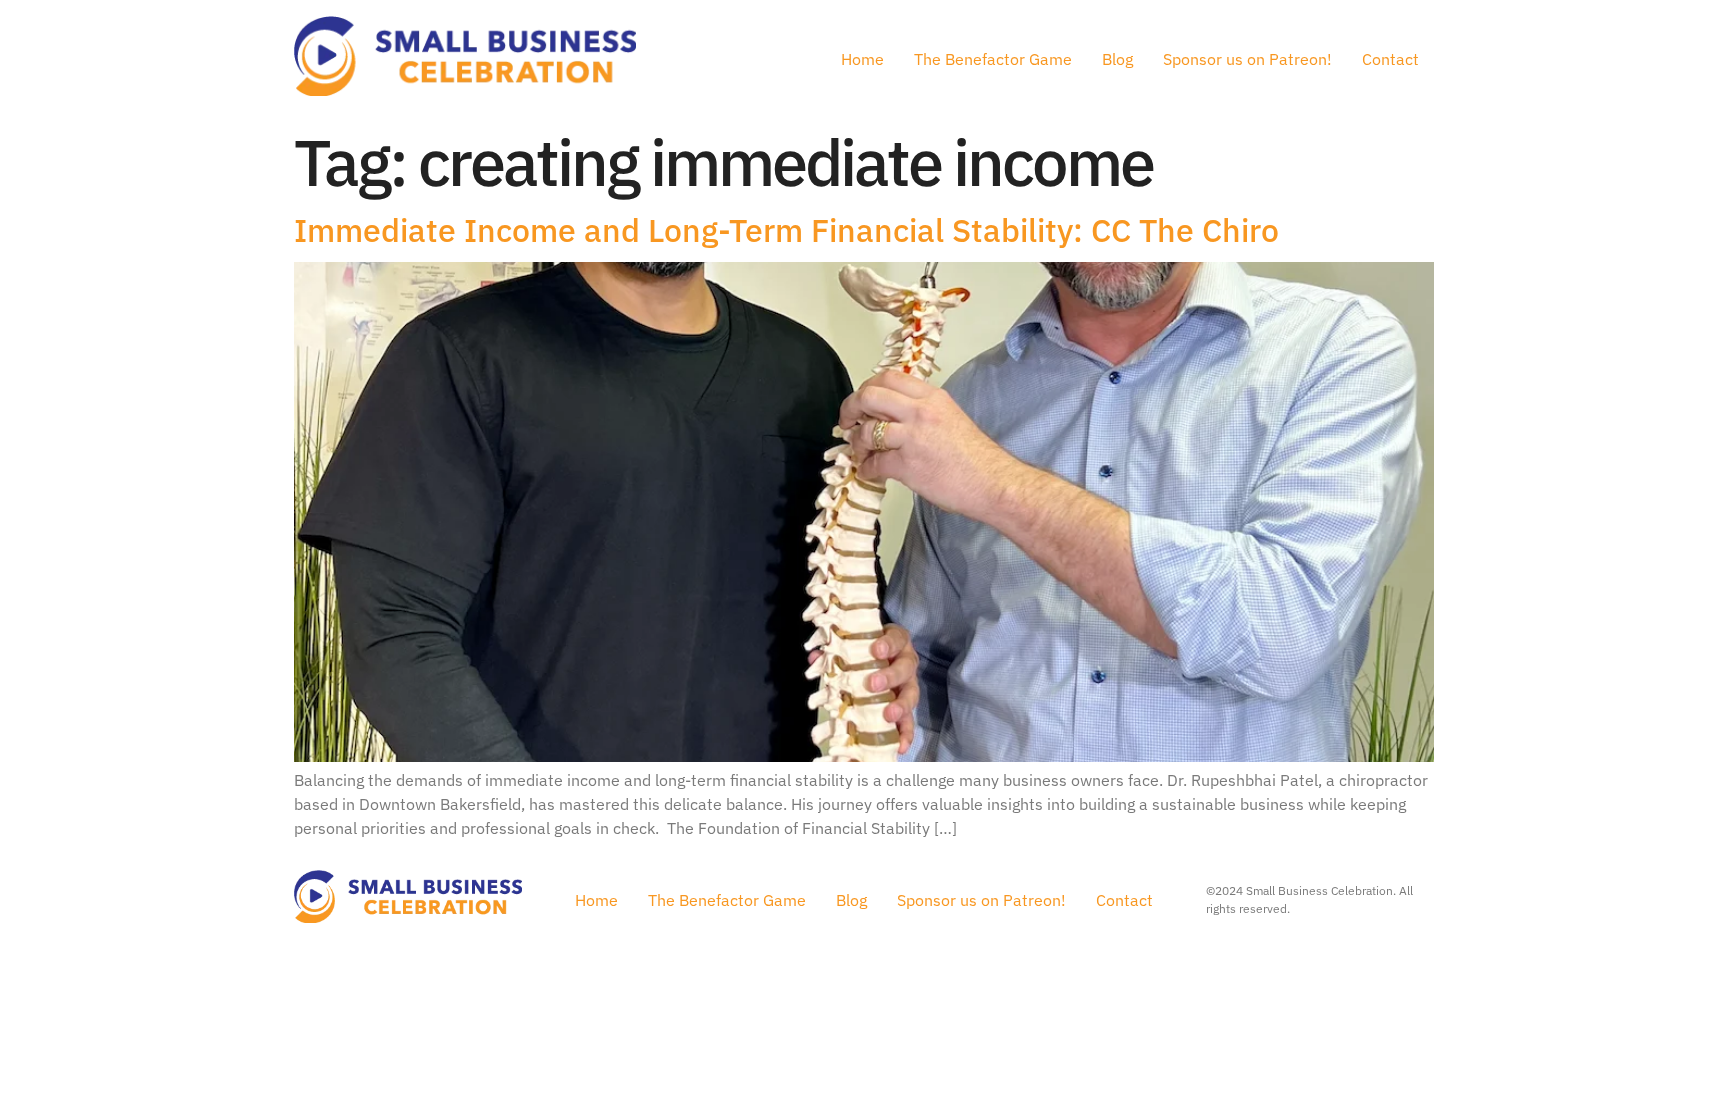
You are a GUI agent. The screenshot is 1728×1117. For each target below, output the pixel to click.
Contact (1390, 59)
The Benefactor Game (993, 59)
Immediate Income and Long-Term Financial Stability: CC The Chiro (786, 230)
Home (862, 59)
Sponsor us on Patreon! (1247, 59)
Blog (1117, 59)
